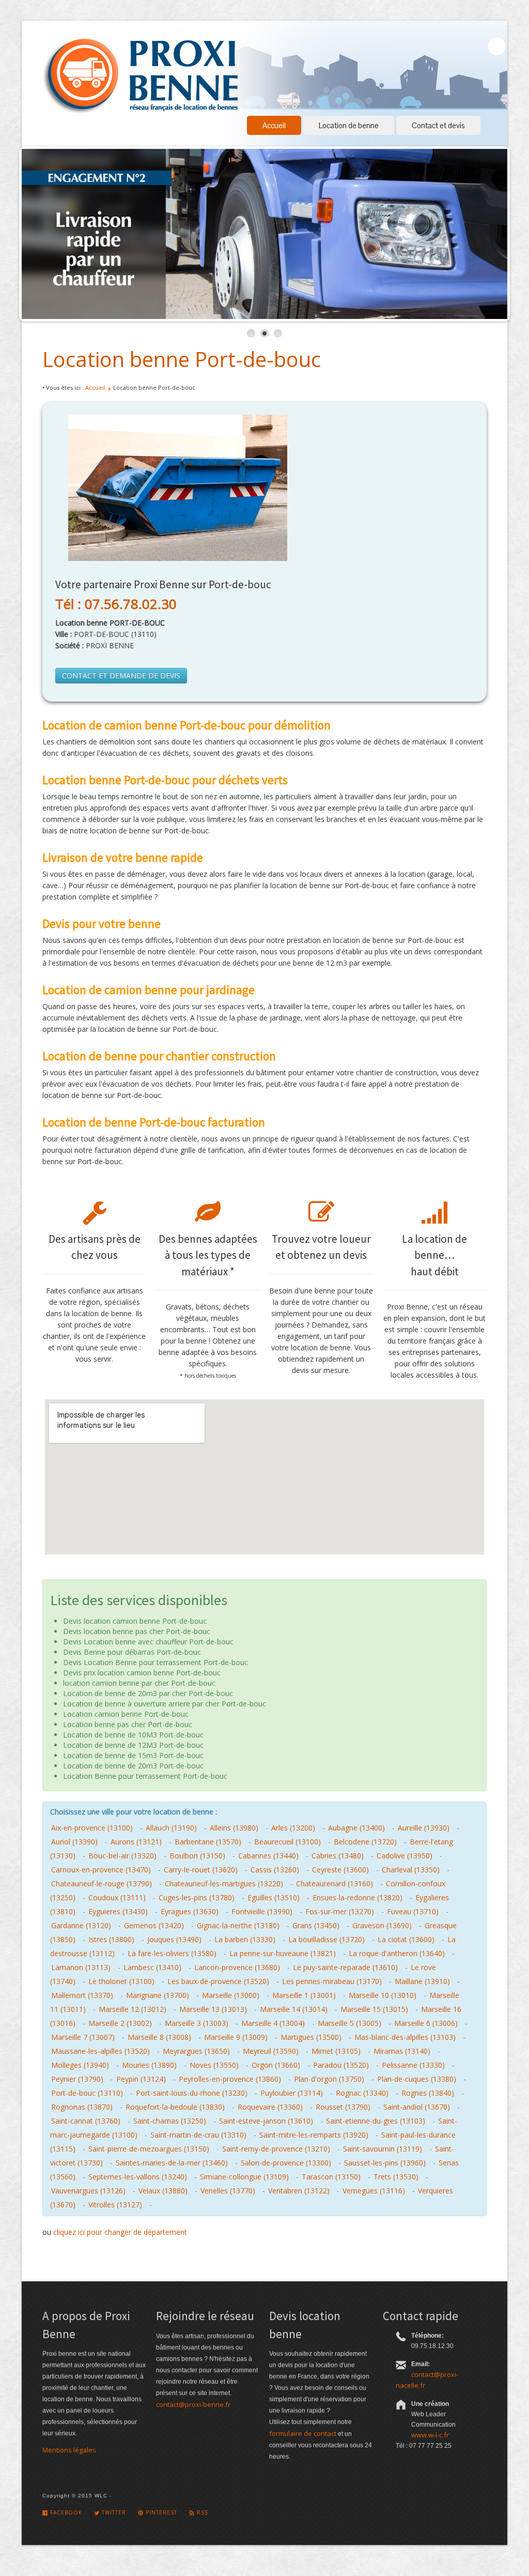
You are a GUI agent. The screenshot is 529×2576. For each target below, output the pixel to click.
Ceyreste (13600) (340, 1870)
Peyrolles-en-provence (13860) (230, 2079)
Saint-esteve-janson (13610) (266, 2121)
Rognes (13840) (428, 2093)
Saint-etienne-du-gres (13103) (376, 2121)
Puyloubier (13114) (292, 2093)
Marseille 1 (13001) (304, 1995)
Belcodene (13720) (365, 1842)
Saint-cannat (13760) (86, 2121)
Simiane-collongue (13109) (244, 2177)
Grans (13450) (316, 1925)
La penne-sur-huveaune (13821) (283, 1953)
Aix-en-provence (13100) (92, 1828)
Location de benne (349, 125)
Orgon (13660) (276, 2065)
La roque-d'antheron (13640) (397, 1953)
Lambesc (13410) (152, 1967)
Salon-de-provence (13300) (286, 2163)
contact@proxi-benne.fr (193, 2404)
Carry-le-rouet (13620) (201, 1870)
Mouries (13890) (149, 2065)
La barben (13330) (245, 1939)
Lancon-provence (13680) (237, 1967)
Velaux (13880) (163, 2191)
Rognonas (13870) (82, 2107)
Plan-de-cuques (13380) (417, 2079)
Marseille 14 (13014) (294, 2009)
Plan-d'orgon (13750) (329, 2079)
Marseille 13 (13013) (213, 2009)
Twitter (113, 2512)
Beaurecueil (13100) (287, 1842)
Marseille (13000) (231, 1995)
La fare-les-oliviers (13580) (172, 1953)
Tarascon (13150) (331, 2177)
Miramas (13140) (402, 2051)
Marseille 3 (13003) (197, 2023)
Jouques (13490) (174, 1939)
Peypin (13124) (141, 2079)
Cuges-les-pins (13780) (197, 1897)
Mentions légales (69, 2450)
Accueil (274, 125)
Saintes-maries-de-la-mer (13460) (172, 2163)
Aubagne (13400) (356, 1828)
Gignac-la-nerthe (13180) (238, 1925)
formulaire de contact (303, 2433)
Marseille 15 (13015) (374, 2009)
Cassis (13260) (275, 1870)
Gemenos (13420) (154, 1925)
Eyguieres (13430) (118, 1911)
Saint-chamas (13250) (170, 2121)
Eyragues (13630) (190, 1911)
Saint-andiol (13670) (417, 2107)
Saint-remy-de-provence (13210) (276, 2149)
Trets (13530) (396, 2177)
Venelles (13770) (228, 2191)
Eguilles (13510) (274, 1897)
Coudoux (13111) (117, 1897)
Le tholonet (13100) (121, 1981)
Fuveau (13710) (413, 1911)
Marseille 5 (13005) (349, 2023)
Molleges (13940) (80, 2065)
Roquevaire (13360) (270, 2107)
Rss (201, 2512)
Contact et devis (438, 125)
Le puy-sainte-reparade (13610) (345, 1967)
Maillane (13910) (422, 1981)
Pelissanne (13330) (413, 2065)
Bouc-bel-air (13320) (122, 1856)
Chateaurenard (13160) (334, 1884)
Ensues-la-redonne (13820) (357, 1897)
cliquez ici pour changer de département (120, 2232)
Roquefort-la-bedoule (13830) (175, 2107)
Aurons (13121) (136, 1842)
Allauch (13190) (171, 1828)
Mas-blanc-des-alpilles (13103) (405, 2037)
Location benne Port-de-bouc (182, 359)
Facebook (65, 2512)
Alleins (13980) (234, 1828)
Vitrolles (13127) (115, 2205)
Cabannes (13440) (268, 1856)
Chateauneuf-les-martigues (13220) (224, 1884)
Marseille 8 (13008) (159, 2037)
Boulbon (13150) (197, 1856)
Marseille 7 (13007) (83, 2037)
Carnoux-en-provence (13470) (101, 1870)
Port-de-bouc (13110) (87, 2093)
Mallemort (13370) (82, 1995)
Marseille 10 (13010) (383, 1995)
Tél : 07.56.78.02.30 (116, 604)
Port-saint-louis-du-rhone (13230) (192, 2093)
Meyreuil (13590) (271, 2051)
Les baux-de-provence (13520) (218, 1981)
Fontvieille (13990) (262, 1911)
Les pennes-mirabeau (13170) (332, 1981)
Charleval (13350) (411, 1870)
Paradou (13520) (341, 2065)
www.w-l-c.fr (430, 2435)
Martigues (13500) (311, 2037)
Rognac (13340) (362, 2093)
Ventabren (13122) (299, 2191)
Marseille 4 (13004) (273, 2023)
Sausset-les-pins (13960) (385, 2163)
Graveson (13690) (382, 1925)
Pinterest (160, 2512)
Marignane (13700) (158, 1995)
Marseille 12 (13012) (133, 2009)
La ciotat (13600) (406, 1939)
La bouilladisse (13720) (326, 1939)
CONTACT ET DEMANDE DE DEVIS (121, 675)
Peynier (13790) (77, 2079)
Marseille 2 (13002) (120, 2023)
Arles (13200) (293, 1828)
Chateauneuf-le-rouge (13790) (102, 1884)
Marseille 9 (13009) (236, 2037)
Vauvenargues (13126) (88, 2191)
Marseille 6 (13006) (426, 2023)
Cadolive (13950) (404, 1856)
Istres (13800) (111, 1939)
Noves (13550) (214, 2065)
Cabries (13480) (338, 1856)
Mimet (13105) (336, 2051)
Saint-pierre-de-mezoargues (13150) (149, 2149)
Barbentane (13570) (208, 1842)
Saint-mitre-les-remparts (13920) (314, 2135)
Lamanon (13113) (81, 1967)
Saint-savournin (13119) (383, 2149)
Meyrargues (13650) (196, 2051)
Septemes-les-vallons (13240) (138, 2177)
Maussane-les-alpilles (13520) (100, 2051)
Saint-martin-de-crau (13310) (198, 2135)
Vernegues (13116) (374, 2191)
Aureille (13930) (424, 1828)
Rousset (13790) (343, 2107)
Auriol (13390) (74, 1842)
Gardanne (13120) (81, 1925)
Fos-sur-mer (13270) (340, 1911)
